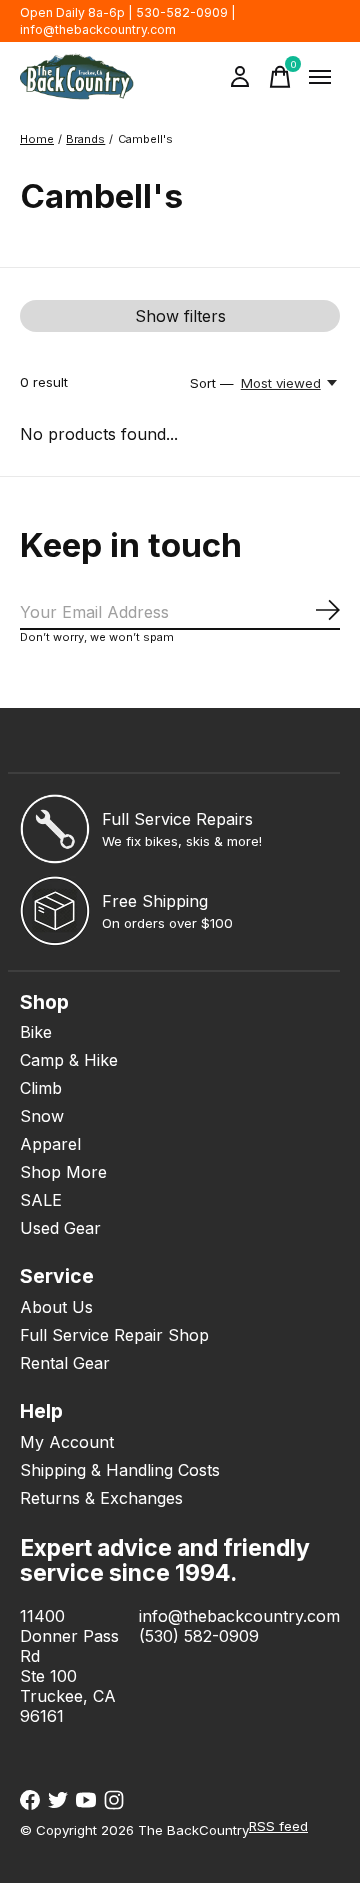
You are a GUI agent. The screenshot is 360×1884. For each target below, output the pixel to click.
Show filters (180, 316)
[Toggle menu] (320, 77)
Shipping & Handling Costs (120, 1470)
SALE (41, 1200)
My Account (67, 1442)
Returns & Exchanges (101, 1498)
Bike (36, 1032)
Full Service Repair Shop (114, 1335)
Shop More (63, 1172)
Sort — (212, 383)
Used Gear (60, 1228)
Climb (41, 1088)
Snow (42, 1116)
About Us (56, 1307)
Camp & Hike (69, 1060)
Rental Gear (65, 1363)
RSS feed (278, 1826)
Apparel (50, 1144)
